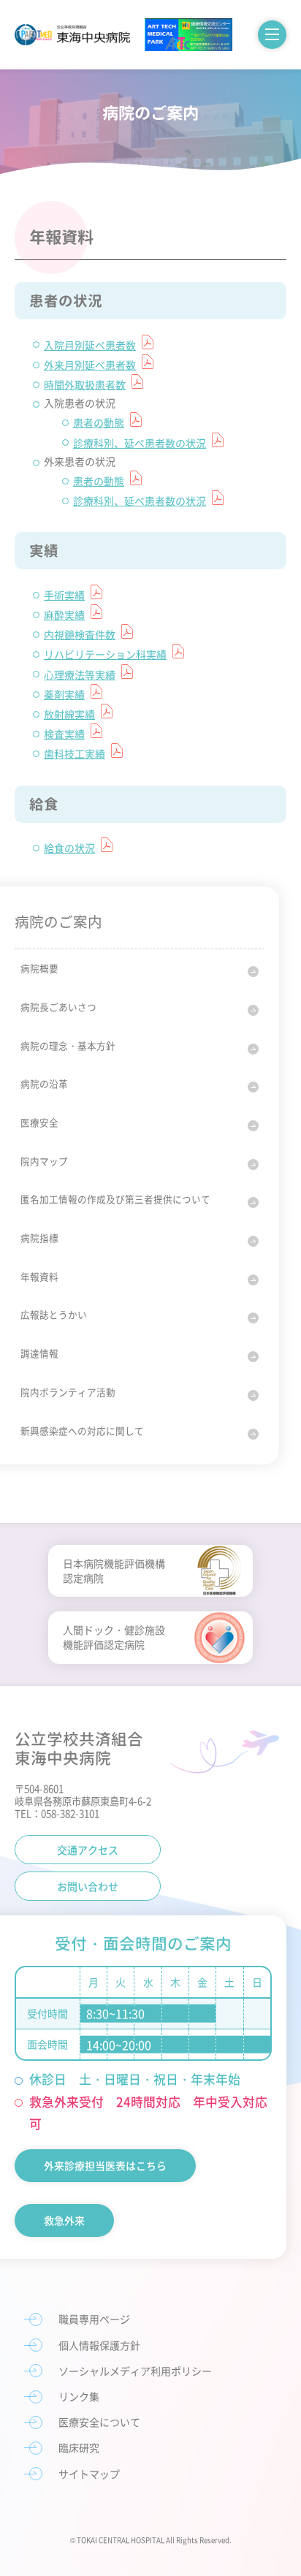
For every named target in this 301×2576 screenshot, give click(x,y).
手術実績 (64, 595)
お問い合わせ (88, 1886)
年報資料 (39, 1276)
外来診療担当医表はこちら (105, 2165)
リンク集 (79, 2396)
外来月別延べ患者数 (90, 365)
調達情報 (39, 1353)
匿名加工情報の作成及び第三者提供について (115, 1199)
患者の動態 (99, 422)
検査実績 (64, 734)
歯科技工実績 (75, 753)
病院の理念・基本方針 (68, 1045)
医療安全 (39, 1122)
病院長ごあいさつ (58, 1007)
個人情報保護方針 (99, 2345)
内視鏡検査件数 (80, 634)
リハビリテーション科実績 (105, 654)
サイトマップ (89, 2474)
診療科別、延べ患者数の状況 (140, 443)
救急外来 (64, 2220)
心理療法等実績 (80, 675)
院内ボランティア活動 (68, 1392)
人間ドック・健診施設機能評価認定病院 (114, 1637)
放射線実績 (69, 714)
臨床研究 (79, 2447)
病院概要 (39, 968)
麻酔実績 (64, 615)
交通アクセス (88, 1850)
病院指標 (39, 1238)
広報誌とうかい (54, 1314)
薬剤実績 (64, 694)
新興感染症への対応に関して (82, 1431)
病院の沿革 (44, 1083)
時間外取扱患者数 (85, 384)
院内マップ (44, 1161)
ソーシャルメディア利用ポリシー (135, 2371)
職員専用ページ (94, 2319)
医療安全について (99, 2422)
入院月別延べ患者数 (90, 345)
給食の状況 (69, 848)
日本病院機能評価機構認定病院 (114, 1570)
